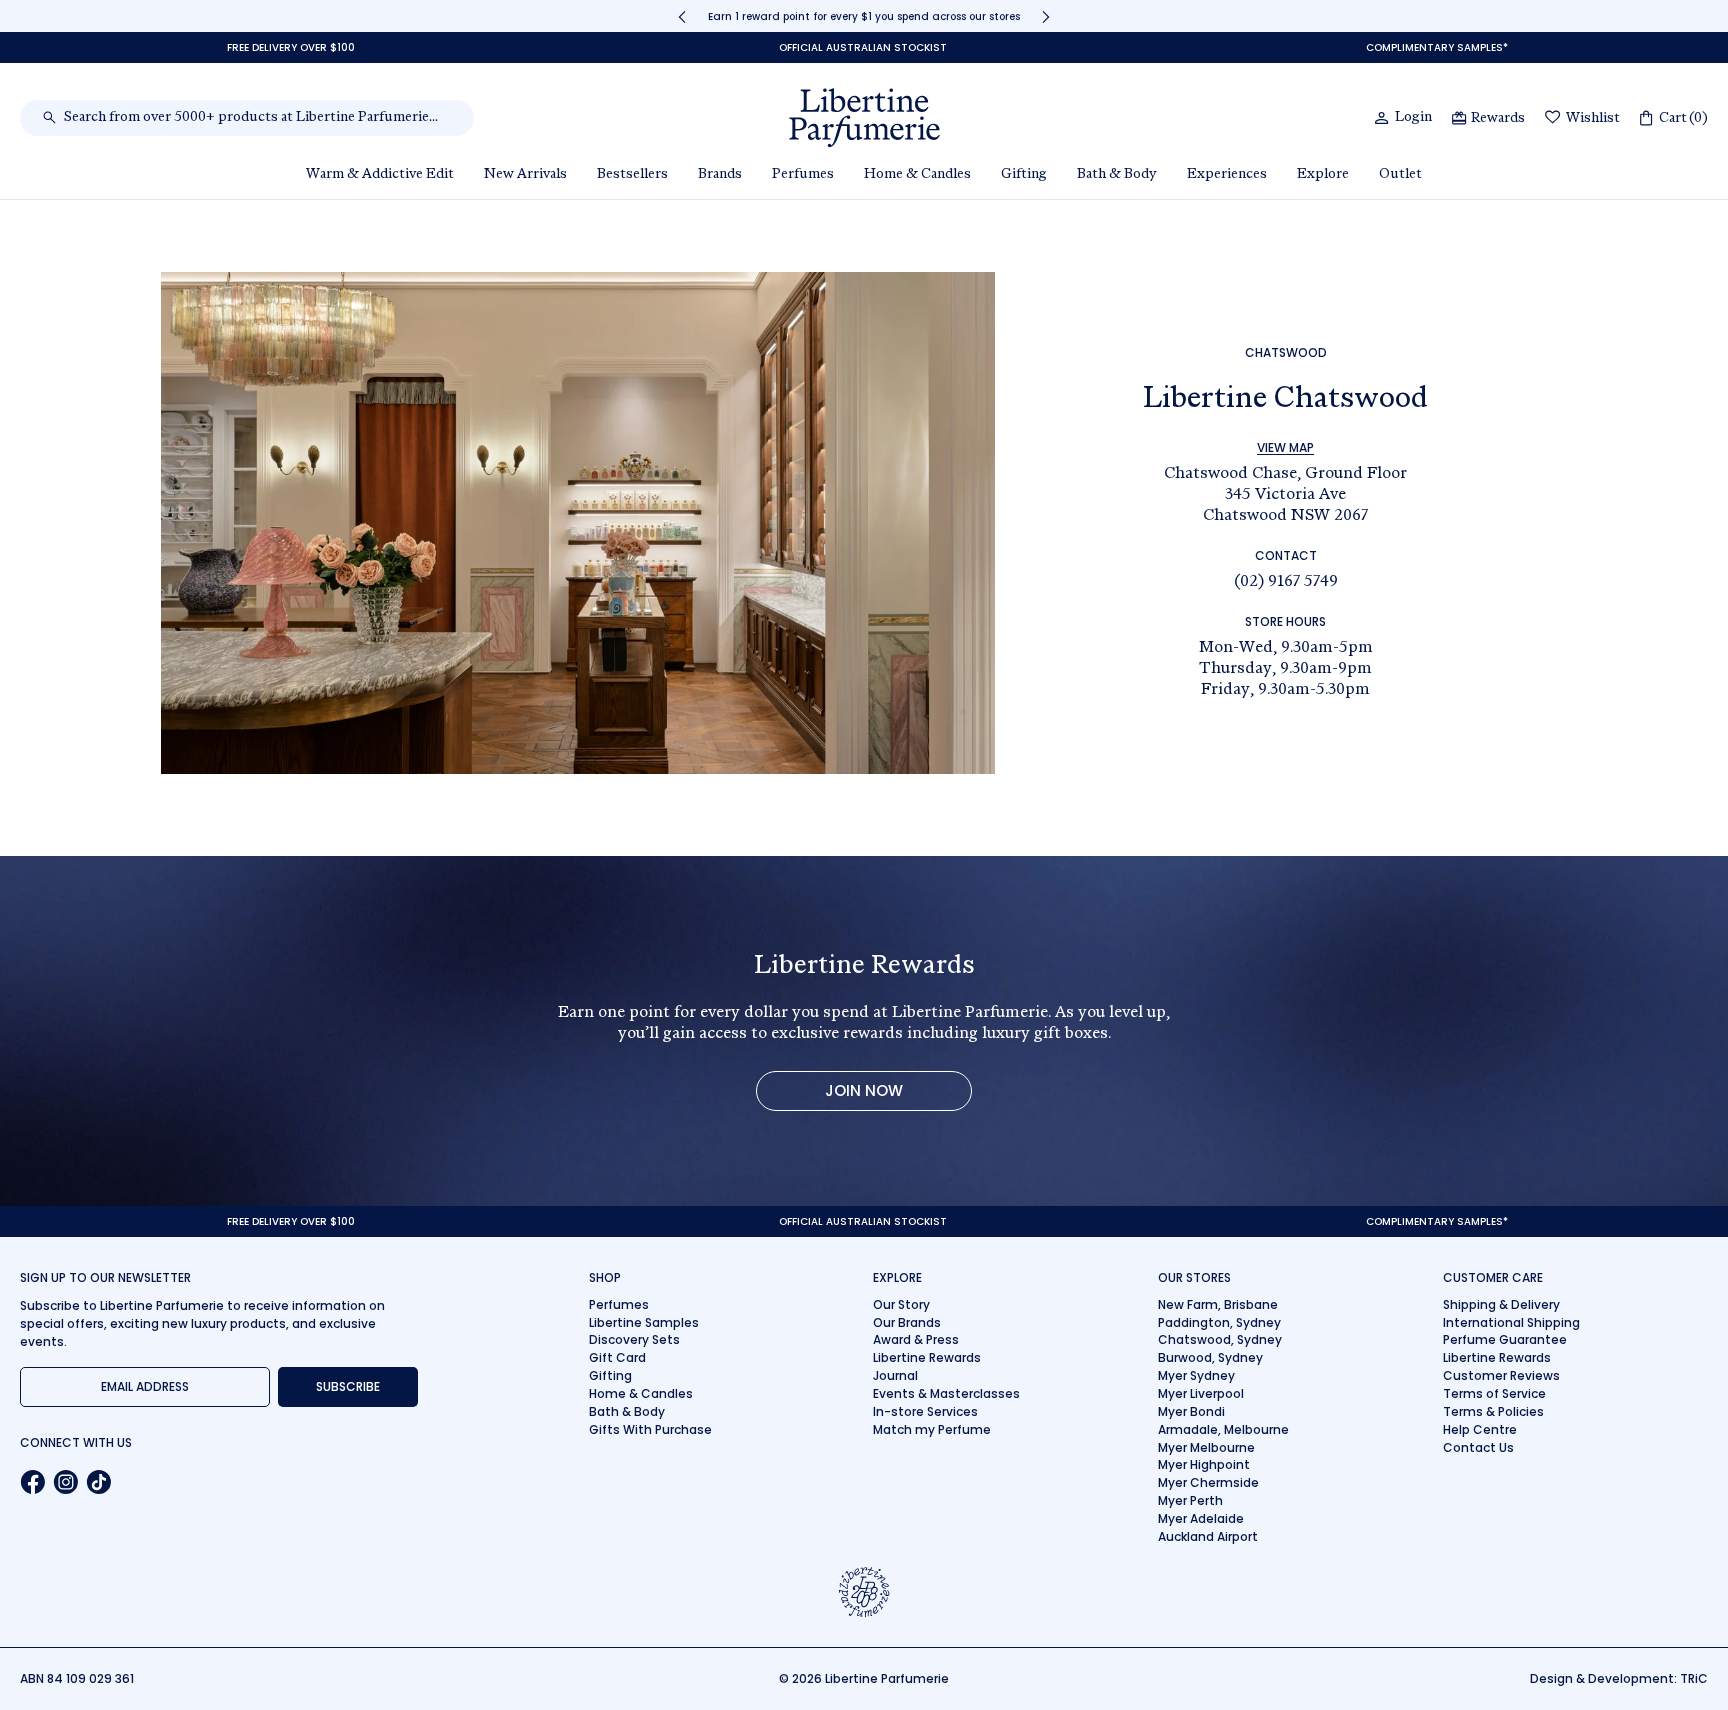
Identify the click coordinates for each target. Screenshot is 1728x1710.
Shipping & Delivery (1501, 1304)
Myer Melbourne (1206, 1447)
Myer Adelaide (1201, 1518)
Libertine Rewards (927, 1357)
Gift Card (617, 1357)
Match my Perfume (932, 1429)
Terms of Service (1494, 1393)
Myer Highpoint (1204, 1464)
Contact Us (1478, 1447)
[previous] (682, 16)
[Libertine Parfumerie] (864, 118)
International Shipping (1511, 1322)
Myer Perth (1190, 1500)
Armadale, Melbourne (1223, 1429)
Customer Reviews (1501, 1375)
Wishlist (1593, 119)
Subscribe (348, 1386)
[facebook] (32, 1482)
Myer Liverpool (1201, 1393)
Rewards (1498, 119)
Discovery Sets (634, 1339)
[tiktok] (98, 1482)
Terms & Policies (1493, 1411)
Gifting (610, 1375)
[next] (1046, 16)
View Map (1285, 447)
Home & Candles (641, 1393)
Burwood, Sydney (1210, 1357)
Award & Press (916, 1339)
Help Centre (1480, 1429)
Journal (895, 1375)
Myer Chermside (1208, 1482)
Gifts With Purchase (650, 1429)
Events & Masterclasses (946, 1393)
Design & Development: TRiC (1619, 1678)
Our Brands (907, 1322)
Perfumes (619, 1304)
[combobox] (257, 118)
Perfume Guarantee (1505, 1339)
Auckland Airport (1208, 1536)
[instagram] (65, 1482)
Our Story (901, 1304)
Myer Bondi (1191, 1411)
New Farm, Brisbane (1218, 1304)
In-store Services (925, 1411)
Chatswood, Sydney (1220, 1339)
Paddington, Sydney (1219, 1322)
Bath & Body (627, 1411)
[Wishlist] (1553, 118)
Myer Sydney (1196, 1375)
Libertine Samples (644, 1322)
